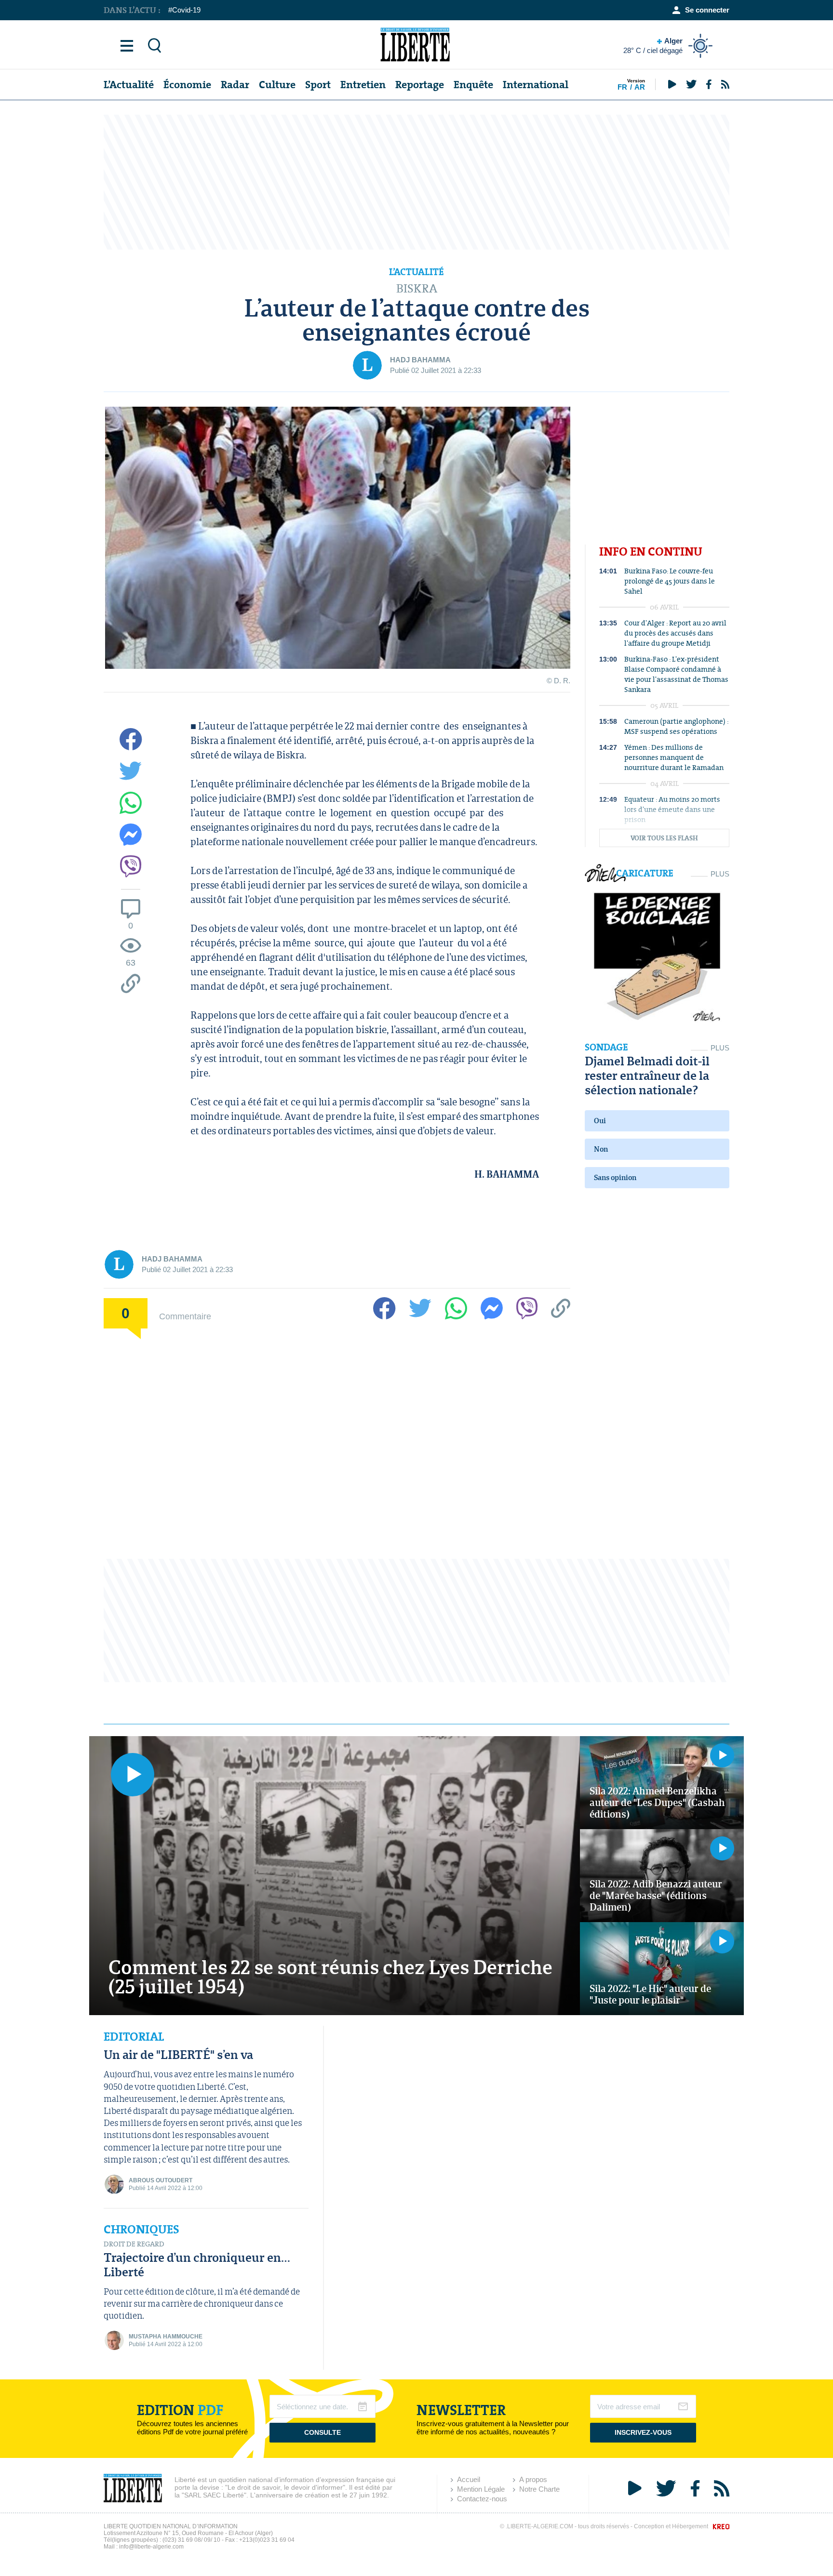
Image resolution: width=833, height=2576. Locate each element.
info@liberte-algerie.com (151, 2547)
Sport (318, 85)
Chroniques (141, 2230)
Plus (720, 874)
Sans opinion (615, 1177)
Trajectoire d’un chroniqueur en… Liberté (197, 2264)
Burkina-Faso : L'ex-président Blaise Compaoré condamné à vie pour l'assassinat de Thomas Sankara (676, 674)
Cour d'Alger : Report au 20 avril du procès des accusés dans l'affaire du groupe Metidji (675, 633)
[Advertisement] (416, 182)
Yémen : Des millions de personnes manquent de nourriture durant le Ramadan (674, 757)
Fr (622, 87)
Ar (640, 87)
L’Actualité (129, 85)
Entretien (363, 85)
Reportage (420, 85)
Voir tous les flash (664, 838)
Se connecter (707, 10)
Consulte (322, 2432)
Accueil (469, 2479)
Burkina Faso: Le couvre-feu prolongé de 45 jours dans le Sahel (670, 581)
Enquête (473, 85)
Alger (653, 46)
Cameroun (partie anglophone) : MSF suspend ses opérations (676, 726)
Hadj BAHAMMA (420, 360)
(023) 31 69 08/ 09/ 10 (191, 2540)
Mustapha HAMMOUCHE (166, 2337)
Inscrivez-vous (643, 2432)
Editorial (134, 2037)
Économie (187, 85)
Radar (235, 85)
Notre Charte (539, 2489)
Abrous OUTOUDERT (161, 2180)
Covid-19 (186, 10)
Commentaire (185, 1316)
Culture (277, 85)
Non (601, 1149)
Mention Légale (481, 2489)
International (536, 85)
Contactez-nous (482, 2499)
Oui (600, 1121)
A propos (533, 2479)
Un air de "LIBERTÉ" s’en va (178, 2054)
